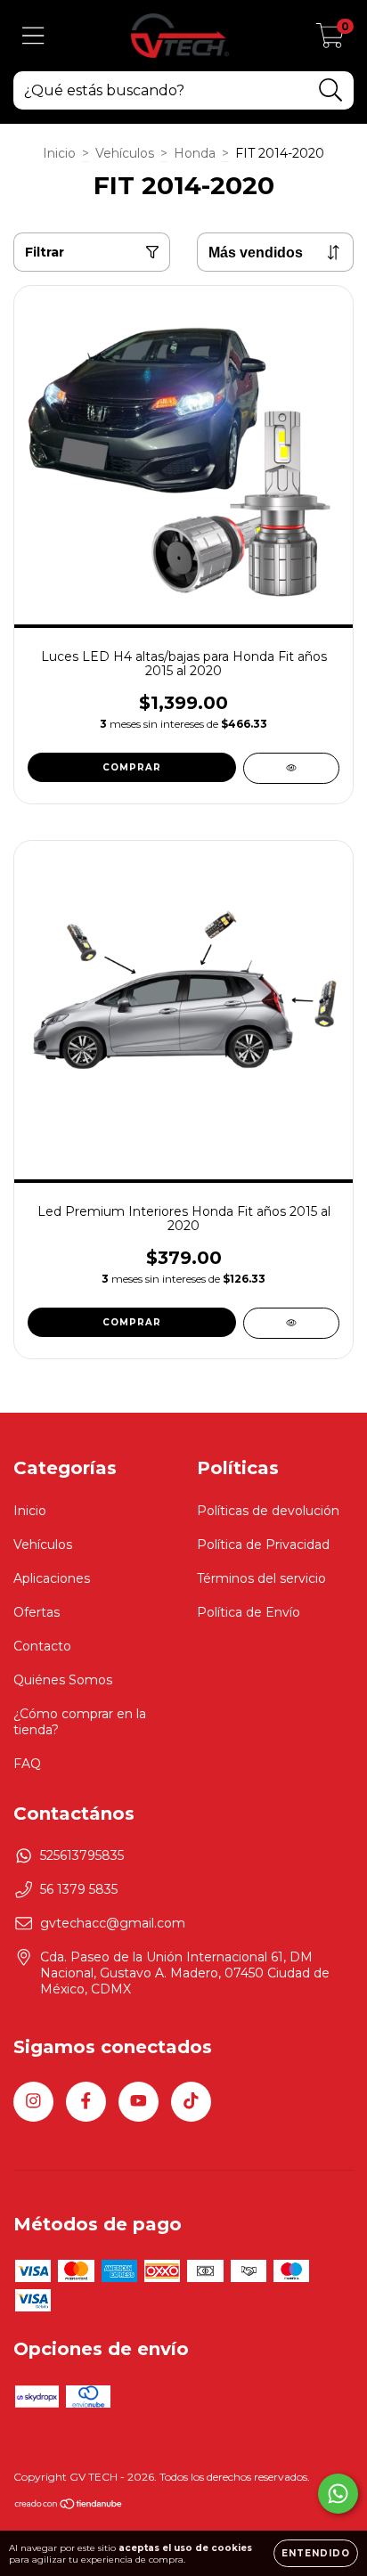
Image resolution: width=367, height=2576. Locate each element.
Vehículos (125, 153)
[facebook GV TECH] (86, 2102)
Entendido (316, 2553)
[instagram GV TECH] (33, 2102)
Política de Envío (249, 1612)
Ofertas (37, 1612)
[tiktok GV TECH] (191, 2102)
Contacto (42, 1646)
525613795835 (82, 1855)
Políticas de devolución (268, 1511)
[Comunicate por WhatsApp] (338, 2494)
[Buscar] (331, 90)
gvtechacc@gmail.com (113, 1923)
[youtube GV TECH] (139, 2102)
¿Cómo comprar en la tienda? (80, 1722)
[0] (330, 40)
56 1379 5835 (79, 1889)
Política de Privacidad (263, 1545)
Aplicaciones (52, 1578)
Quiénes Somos (63, 1680)
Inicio (59, 153)
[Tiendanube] (69, 2506)
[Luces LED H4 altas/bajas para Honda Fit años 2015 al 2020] (291, 768)
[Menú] (33, 36)
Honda (195, 153)
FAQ (27, 1764)
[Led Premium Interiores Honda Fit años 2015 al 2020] (291, 1323)
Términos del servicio (261, 1578)
